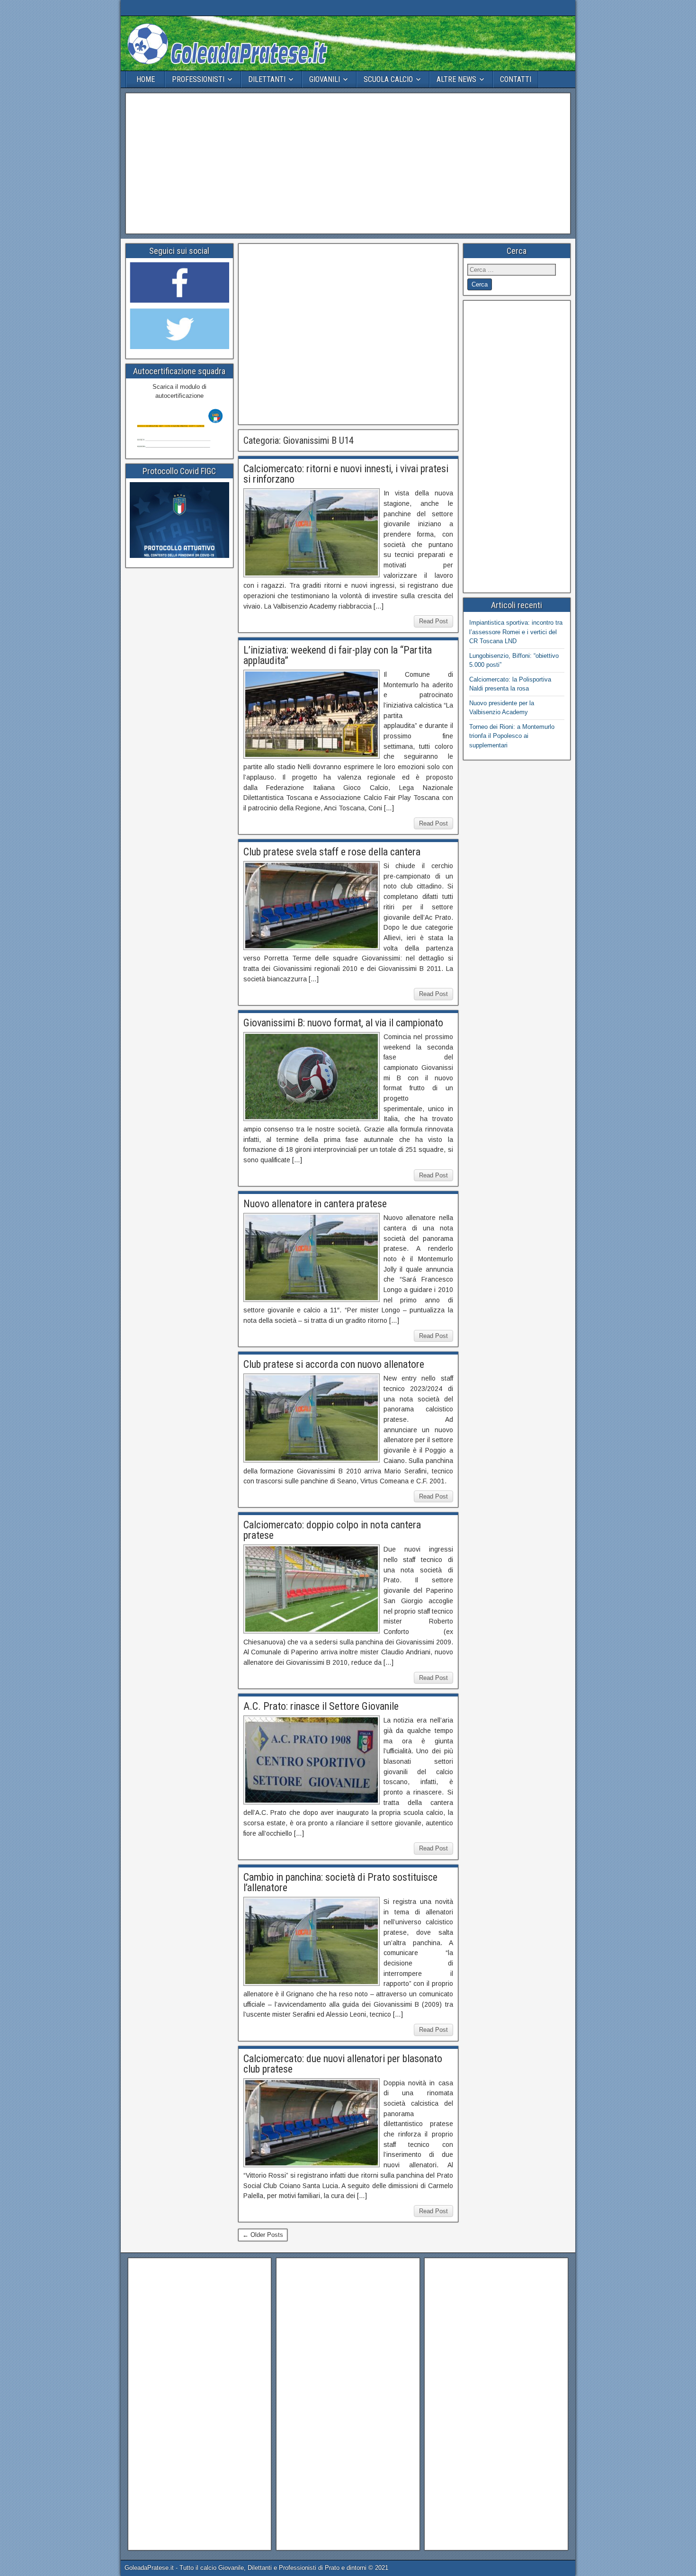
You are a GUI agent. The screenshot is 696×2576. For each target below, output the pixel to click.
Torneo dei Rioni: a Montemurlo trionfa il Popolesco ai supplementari (512, 736)
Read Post (433, 621)
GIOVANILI (325, 79)
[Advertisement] (348, 163)
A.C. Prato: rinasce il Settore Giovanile (321, 1706)
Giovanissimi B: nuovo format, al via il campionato (343, 1023)
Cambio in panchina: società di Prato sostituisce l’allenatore (340, 1882)
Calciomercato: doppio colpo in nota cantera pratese (332, 1530)
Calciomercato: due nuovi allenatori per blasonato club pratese (343, 2064)
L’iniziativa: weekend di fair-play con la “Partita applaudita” (338, 655)
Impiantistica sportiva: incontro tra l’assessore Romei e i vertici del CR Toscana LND (516, 632)
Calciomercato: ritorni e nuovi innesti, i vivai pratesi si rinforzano (346, 474)
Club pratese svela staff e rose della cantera (332, 852)
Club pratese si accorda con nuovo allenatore (334, 1364)
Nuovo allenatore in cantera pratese (315, 1204)
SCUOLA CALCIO (388, 79)
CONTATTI (516, 79)
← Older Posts (263, 2235)
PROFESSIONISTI (198, 79)
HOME (146, 79)
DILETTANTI (267, 79)
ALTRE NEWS (456, 79)
